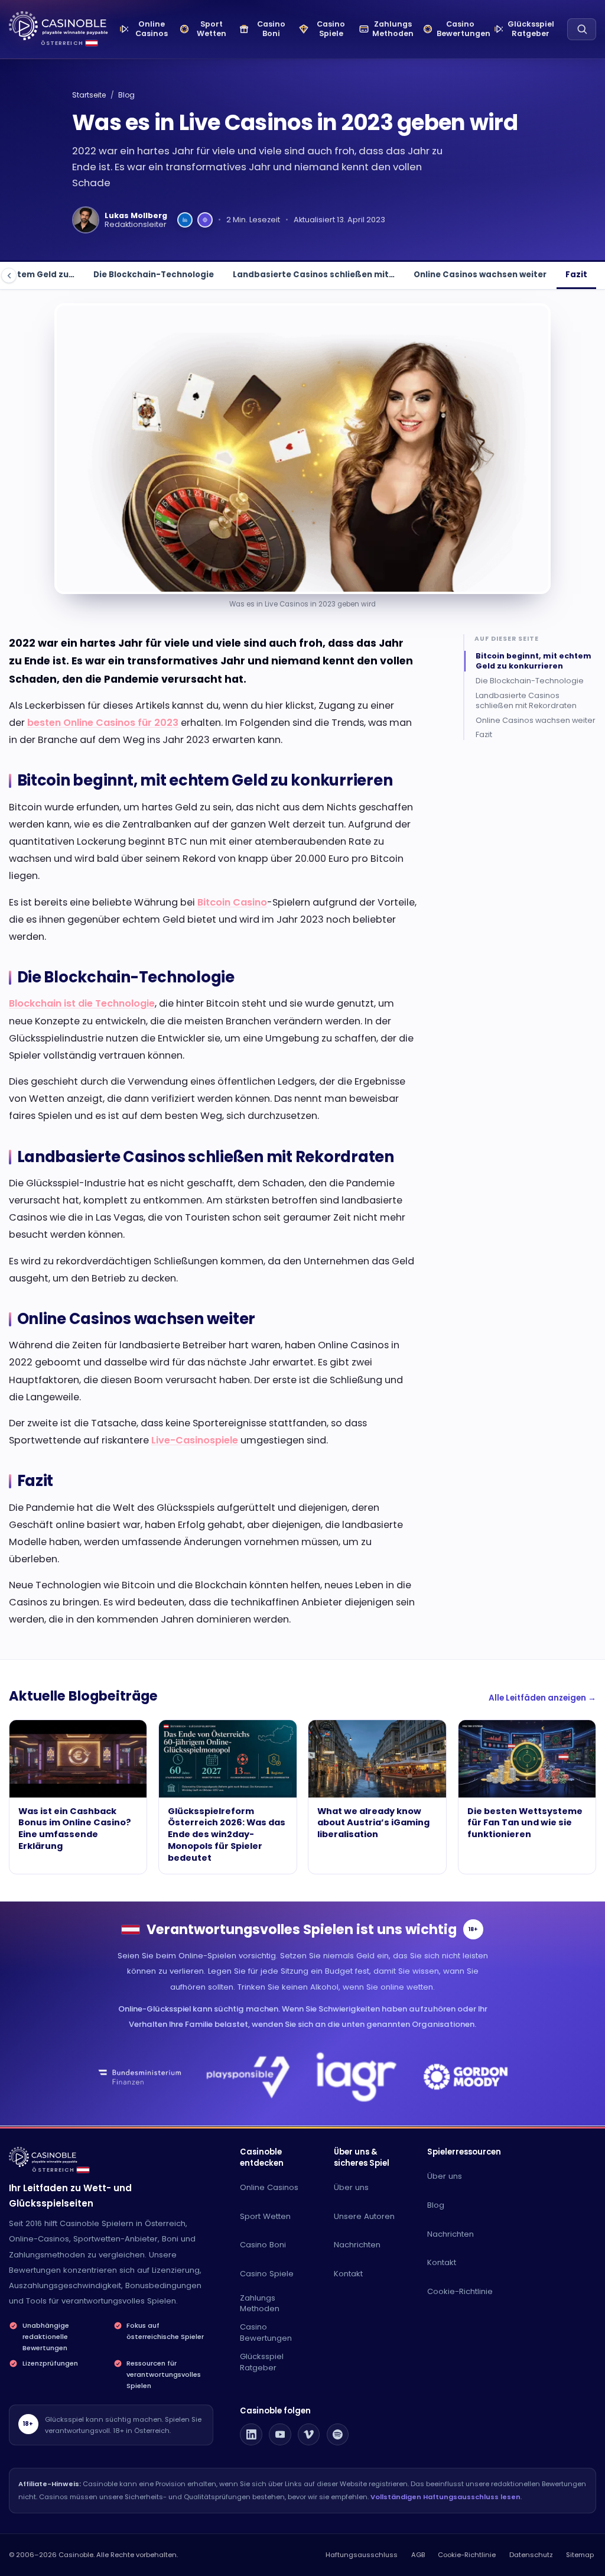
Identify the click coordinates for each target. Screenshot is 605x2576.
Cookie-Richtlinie (460, 2291)
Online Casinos (269, 2187)
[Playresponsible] (248, 2077)
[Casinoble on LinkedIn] (251, 2435)
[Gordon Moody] (465, 2077)
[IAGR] (357, 2077)
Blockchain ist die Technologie (82, 1003)
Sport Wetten (265, 2216)
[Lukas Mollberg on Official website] (205, 220)
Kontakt (348, 2274)
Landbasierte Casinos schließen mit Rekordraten (526, 700)
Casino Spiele (267, 2274)
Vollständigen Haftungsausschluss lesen (445, 2497)
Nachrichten (357, 2245)
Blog (126, 95)
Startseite (89, 95)
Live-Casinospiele (195, 1440)
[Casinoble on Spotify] (338, 2435)
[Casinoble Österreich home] (43, 2157)
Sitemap (580, 2555)
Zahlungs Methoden (260, 2304)
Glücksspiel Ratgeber (262, 2362)
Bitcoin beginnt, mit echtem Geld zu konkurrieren (534, 661)
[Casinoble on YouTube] (280, 2435)
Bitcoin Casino (232, 902)
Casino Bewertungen (266, 2332)
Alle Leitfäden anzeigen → (542, 1698)
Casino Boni (263, 2245)
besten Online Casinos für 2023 (103, 723)
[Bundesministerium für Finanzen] (140, 2077)
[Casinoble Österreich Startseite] (58, 26)
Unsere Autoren (364, 2216)
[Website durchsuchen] (582, 29)
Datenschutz (531, 2555)
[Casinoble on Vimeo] (309, 2435)
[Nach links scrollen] (9, 275)
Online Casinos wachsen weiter (480, 275)
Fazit (576, 275)
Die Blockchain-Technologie (154, 275)
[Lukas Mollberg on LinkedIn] (185, 220)
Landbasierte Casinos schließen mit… (314, 275)
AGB (418, 2555)
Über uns (351, 2187)
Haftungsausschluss (362, 2555)
